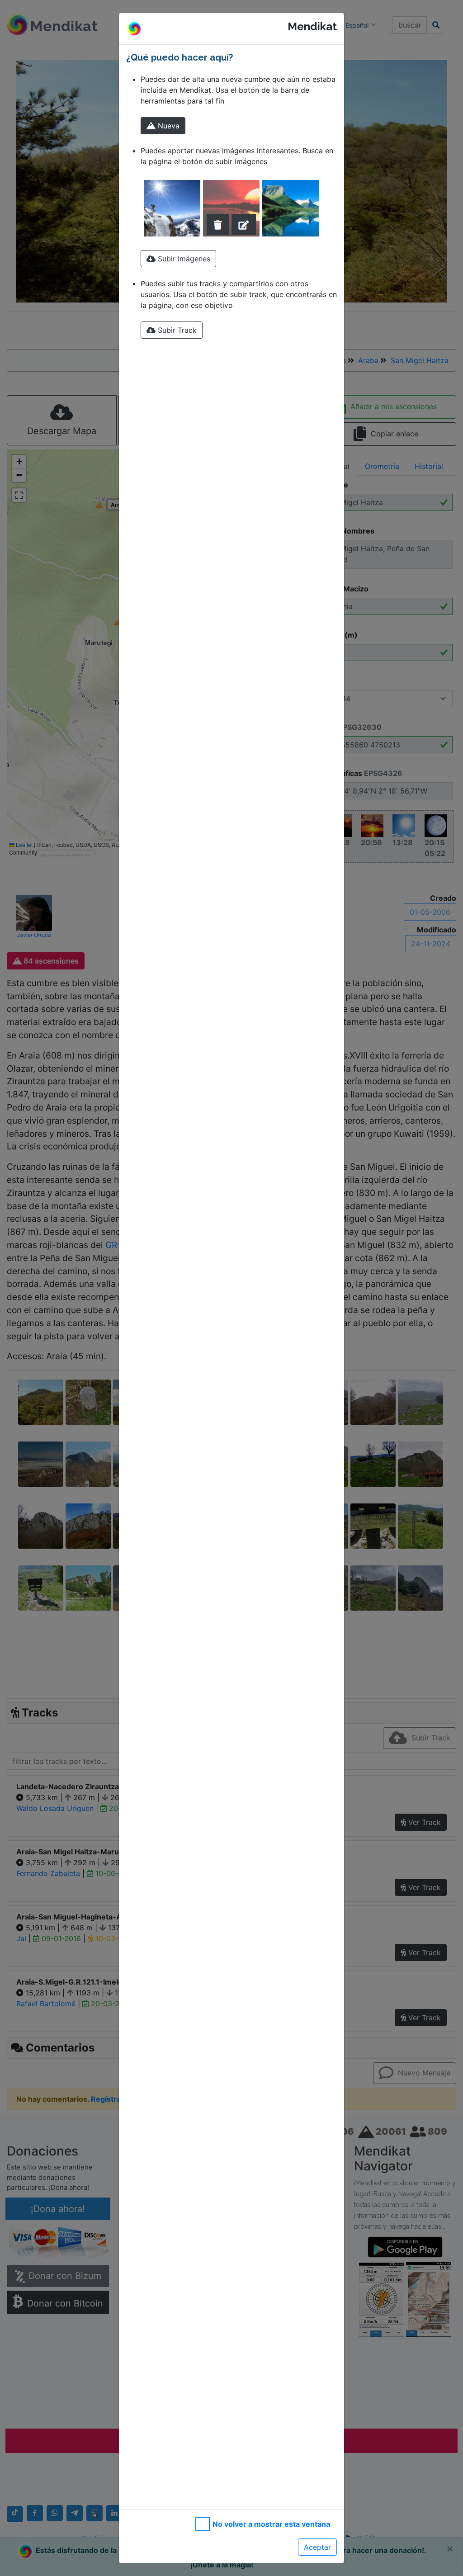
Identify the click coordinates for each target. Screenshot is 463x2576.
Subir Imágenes (183, 259)
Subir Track (176, 330)
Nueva (168, 126)
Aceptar (317, 2547)
